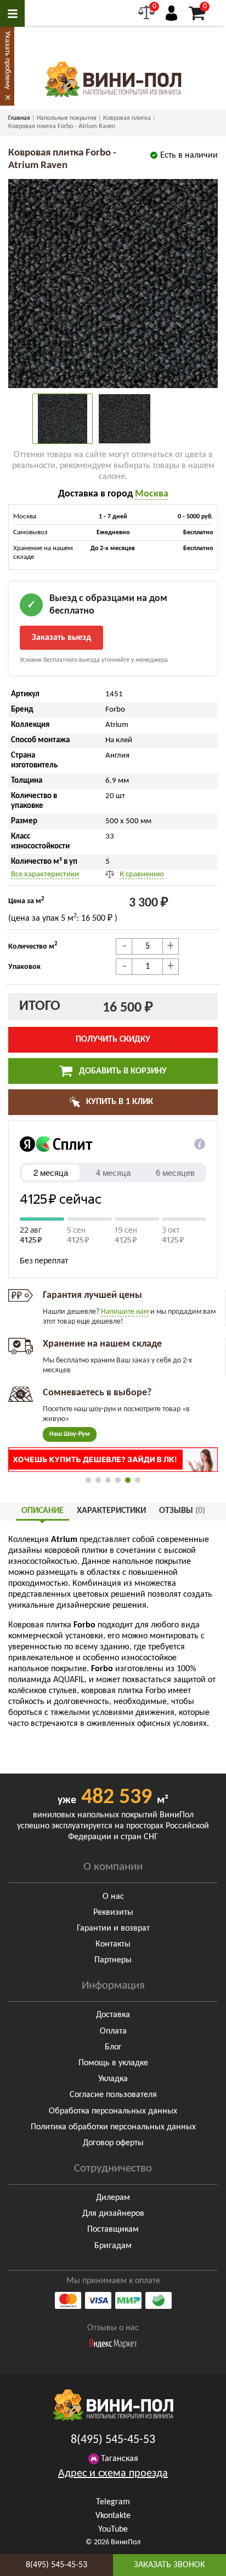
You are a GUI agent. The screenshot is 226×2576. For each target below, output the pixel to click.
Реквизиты (113, 1913)
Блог (113, 2047)
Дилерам (113, 2198)
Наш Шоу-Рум (70, 1434)
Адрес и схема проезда (113, 2474)
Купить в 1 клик (118, 1102)
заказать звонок (169, 2565)
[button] (88, 1480)
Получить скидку (113, 1039)
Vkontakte (113, 2516)
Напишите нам (125, 1312)
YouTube (113, 2529)
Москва (152, 494)
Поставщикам (113, 2230)
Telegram (113, 2502)
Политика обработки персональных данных (113, 2127)
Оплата (113, 2031)
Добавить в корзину (122, 1071)
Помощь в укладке (113, 2063)
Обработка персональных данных (113, 2111)
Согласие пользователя (113, 2095)
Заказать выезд (61, 638)
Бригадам (113, 2246)
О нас (113, 1897)
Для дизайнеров (113, 2214)
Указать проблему (7, 60)
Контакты (113, 1944)
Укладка (113, 2079)
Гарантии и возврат (113, 1928)
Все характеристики (45, 874)
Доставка (113, 2015)
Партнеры (113, 1960)
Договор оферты (113, 2143)
